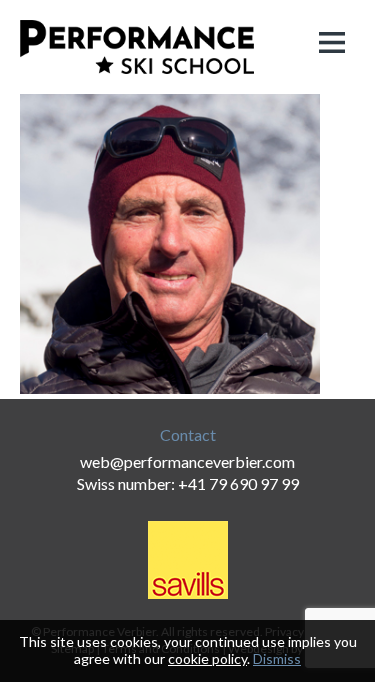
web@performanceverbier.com (187, 461)
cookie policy (207, 658)
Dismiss (277, 658)
